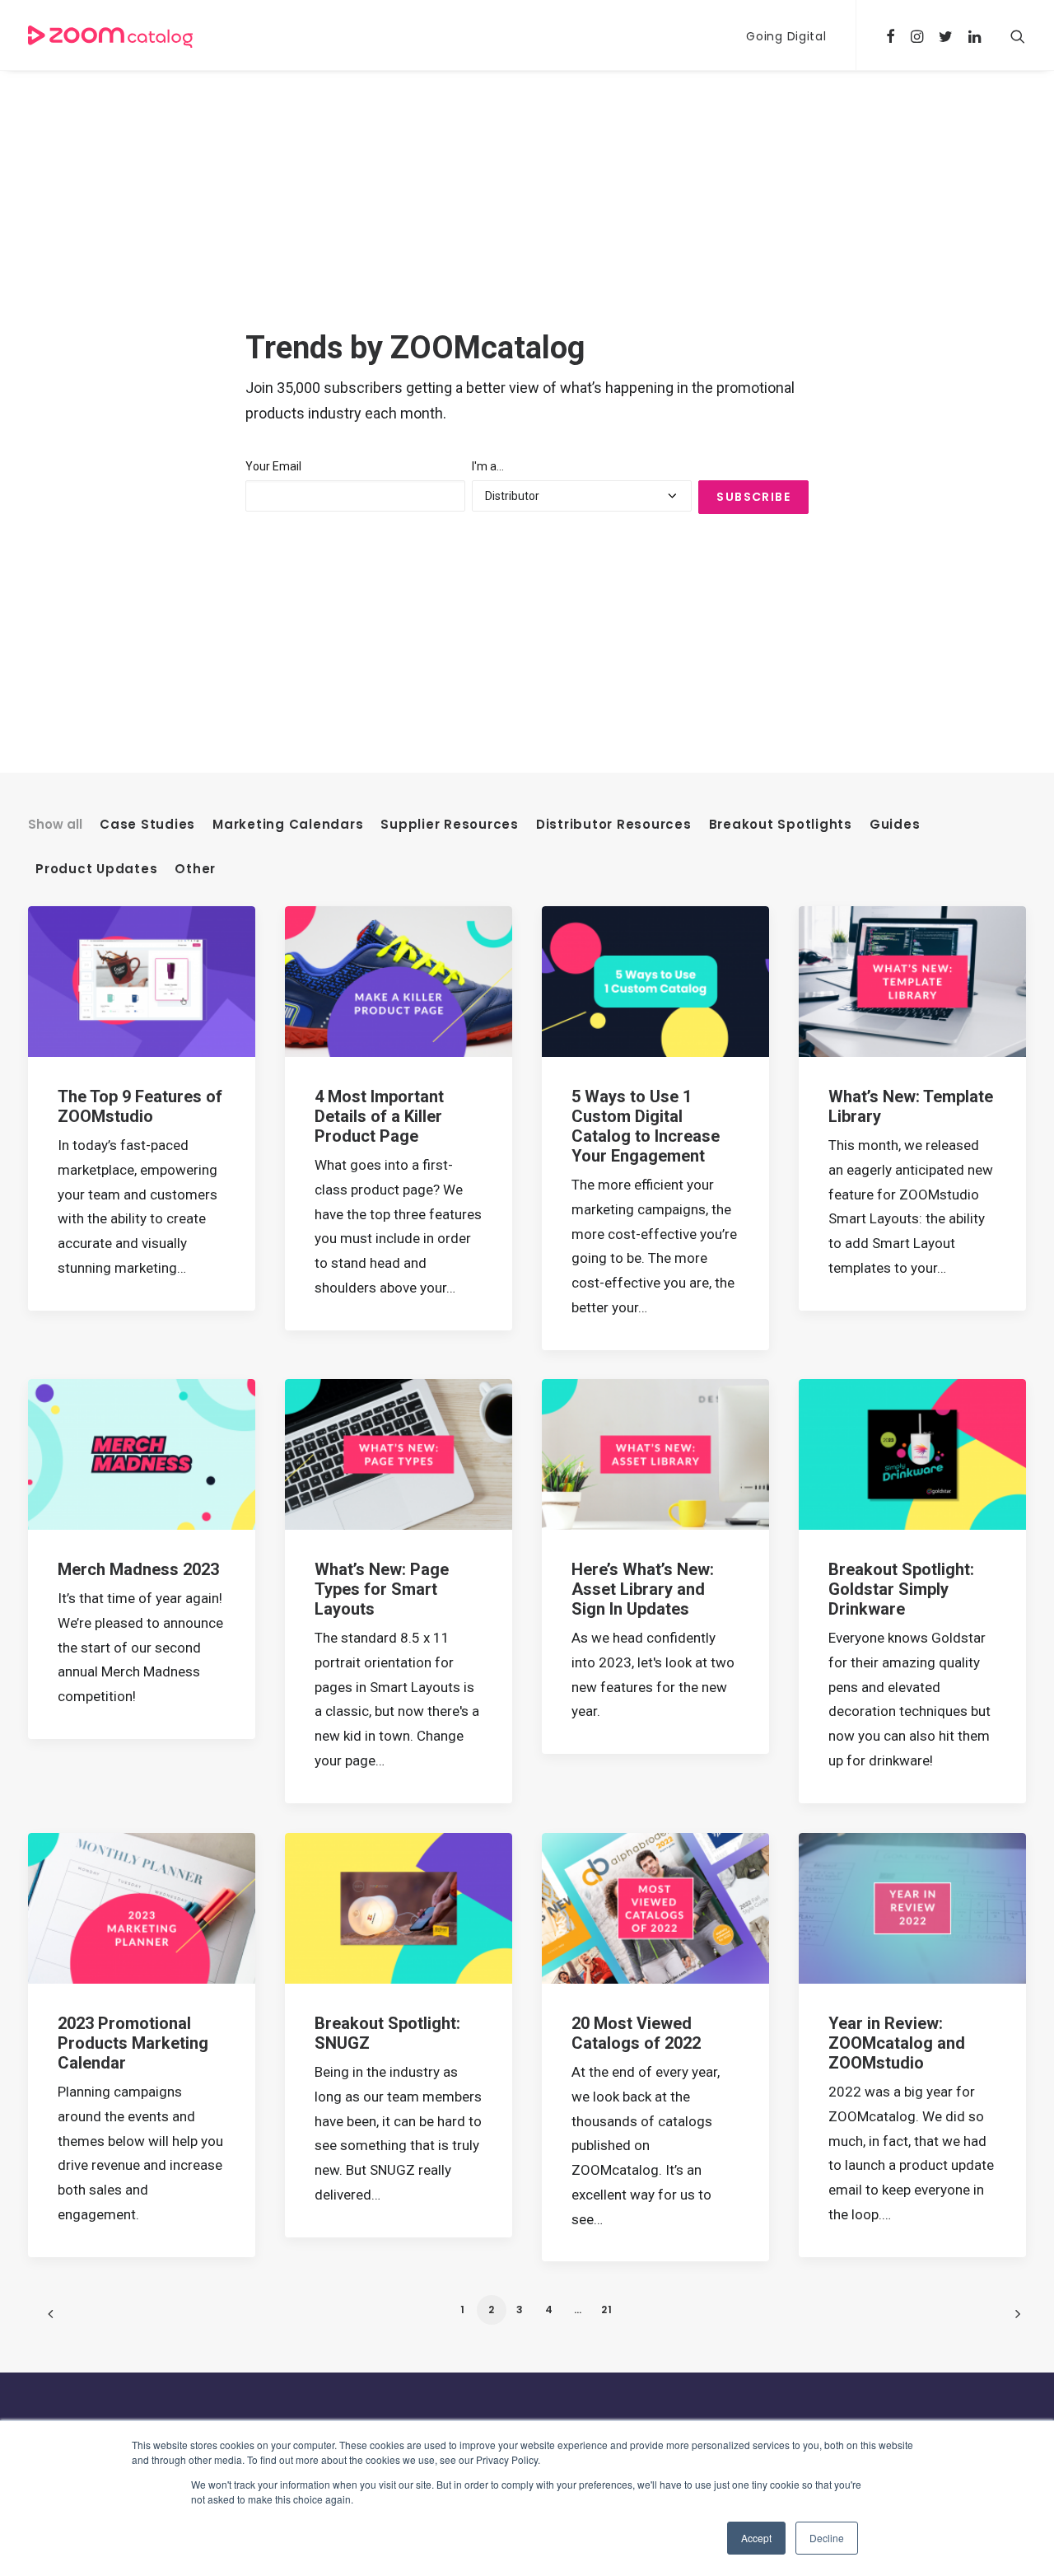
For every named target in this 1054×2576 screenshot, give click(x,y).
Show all (55, 825)
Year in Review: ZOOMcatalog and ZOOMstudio (897, 2043)
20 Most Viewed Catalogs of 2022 (636, 2033)
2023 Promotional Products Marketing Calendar (133, 2043)
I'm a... (488, 466)
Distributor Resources (614, 825)
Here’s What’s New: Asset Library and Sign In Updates (643, 1589)
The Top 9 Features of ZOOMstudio (140, 1106)
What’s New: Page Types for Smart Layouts (382, 1589)
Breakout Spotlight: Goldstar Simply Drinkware (901, 1589)
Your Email (273, 466)
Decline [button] (827, 2538)
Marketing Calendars (288, 825)
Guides (895, 825)
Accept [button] (756, 2538)
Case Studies (147, 825)
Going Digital (786, 36)
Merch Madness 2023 (138, 1569)
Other (195, 869)
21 (607, 2310)
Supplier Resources (450, 825)
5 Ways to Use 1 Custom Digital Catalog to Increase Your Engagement (646, 1126)
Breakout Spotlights (781, 825)
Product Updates (96, 869)
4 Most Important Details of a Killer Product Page (379, 1116)
